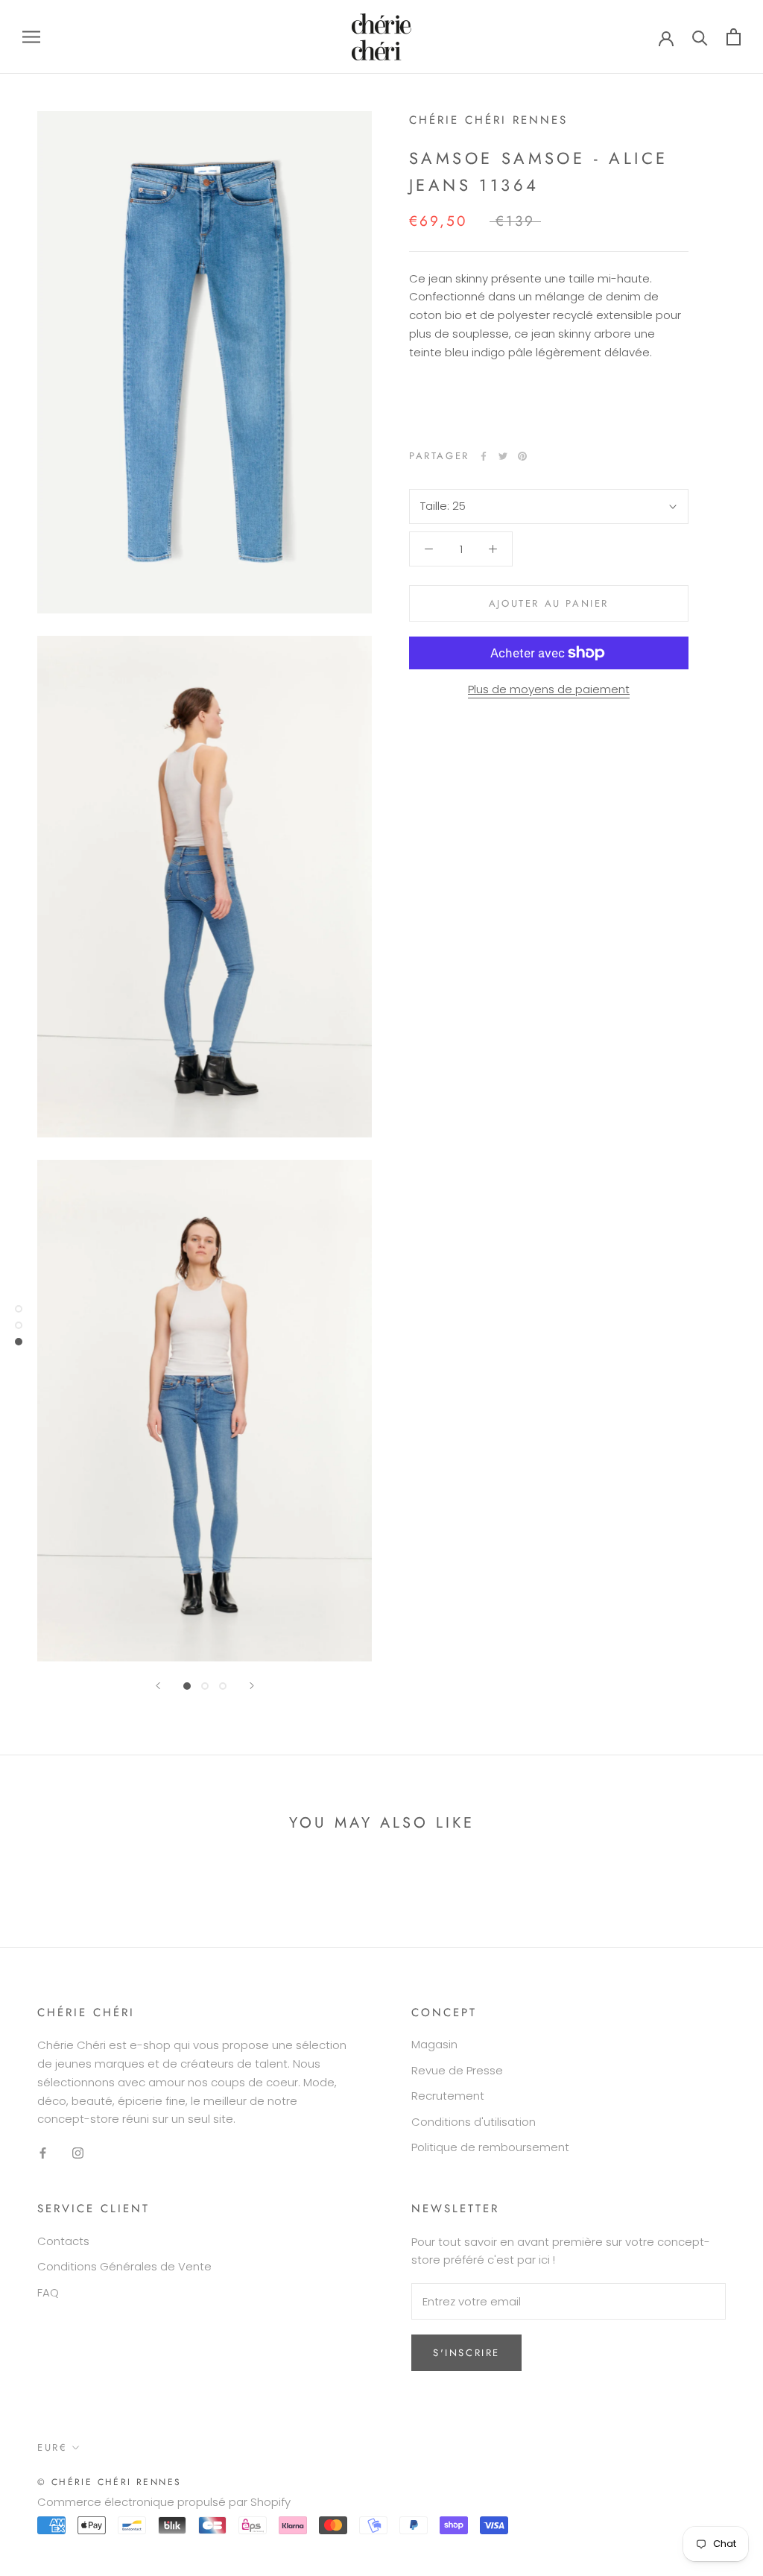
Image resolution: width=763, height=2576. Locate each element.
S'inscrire (466, 2353)
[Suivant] (252, 1686)
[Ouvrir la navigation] (31, 37)
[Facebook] (484, 456)
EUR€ (52, 2447)
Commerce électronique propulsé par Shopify (164, 2502)
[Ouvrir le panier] (734, 37)
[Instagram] (78, 2153)
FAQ (48, 2292)
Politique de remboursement (490, 2147)
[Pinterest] (522, 456)
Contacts (63, 2241)
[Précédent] (158, 1686)
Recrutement (448, 2096)
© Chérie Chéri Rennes (109, 2482)
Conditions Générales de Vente (124, 2266)
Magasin (434, 2044)
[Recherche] (700, 37)
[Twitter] (503, 456)
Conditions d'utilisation (474, 2122)
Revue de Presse (457, 2070)
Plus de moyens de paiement (549, 689)
